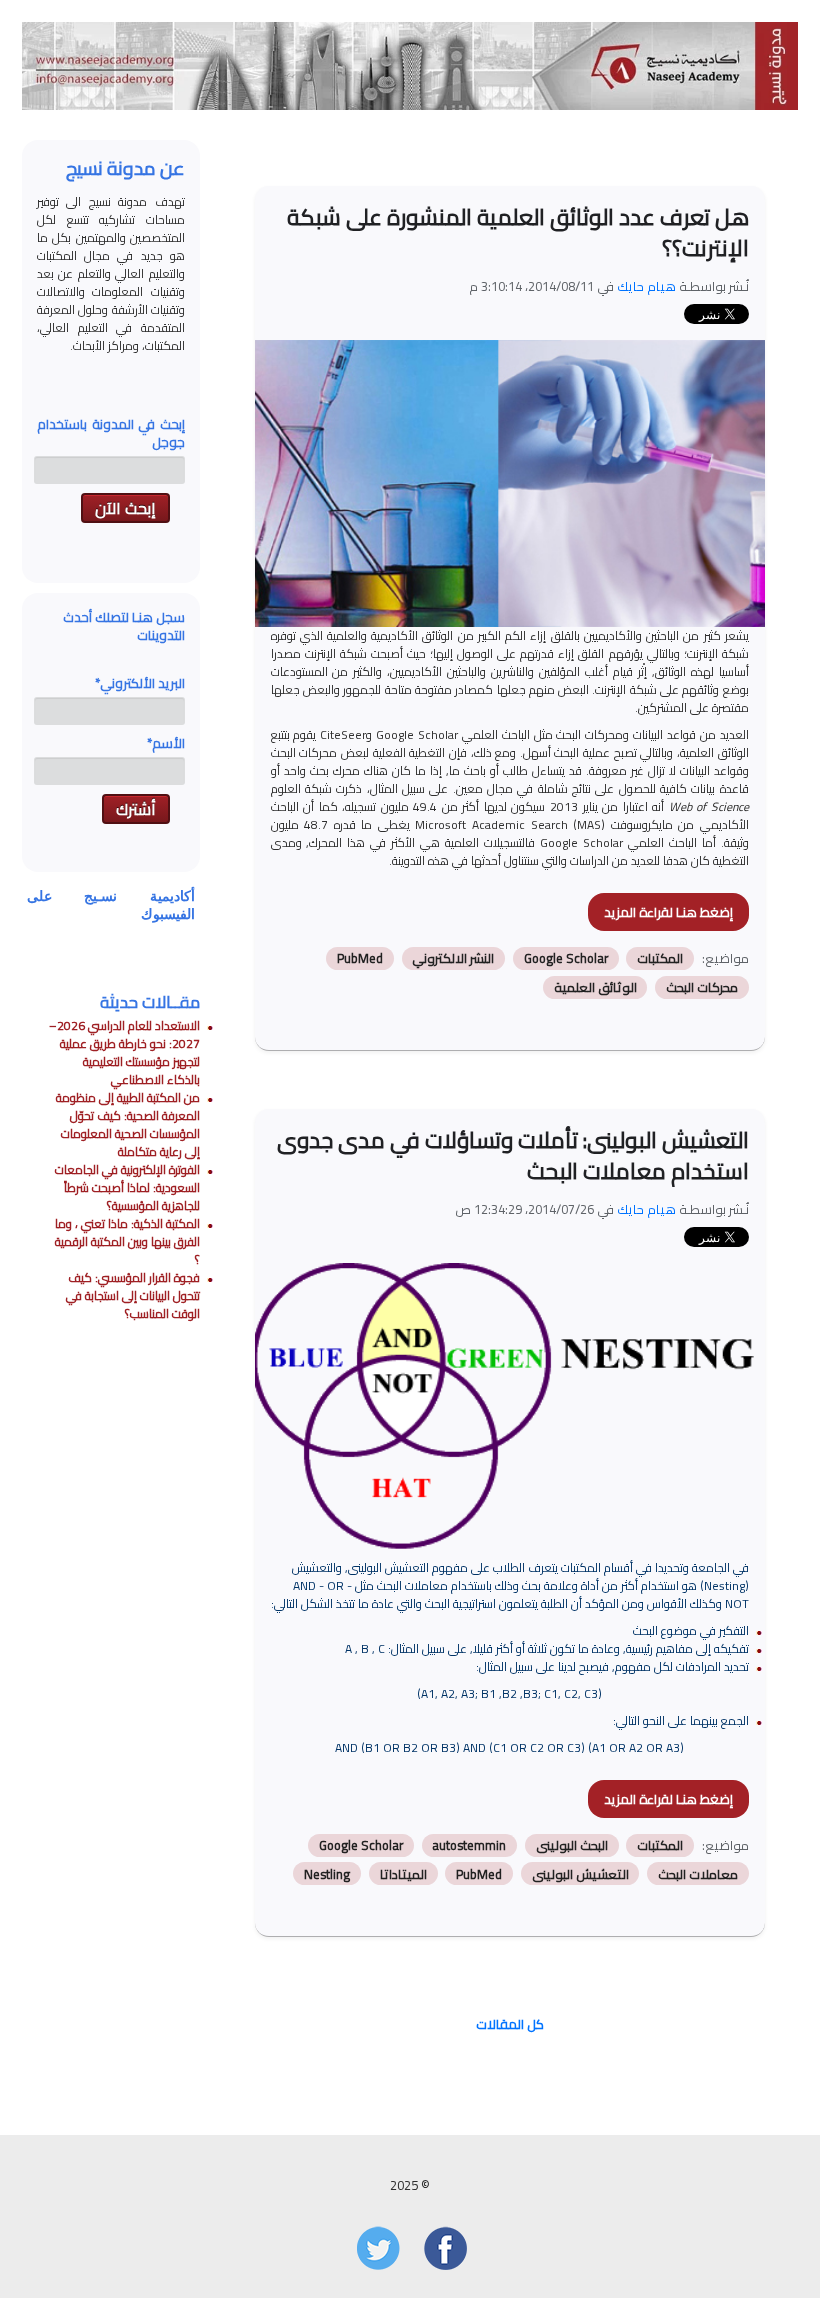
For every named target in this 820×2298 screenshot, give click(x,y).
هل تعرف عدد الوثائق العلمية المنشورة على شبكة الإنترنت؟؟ (518, 232)
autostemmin (469, 1845)
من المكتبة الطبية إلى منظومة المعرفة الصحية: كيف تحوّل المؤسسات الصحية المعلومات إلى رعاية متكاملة (128, 1124)
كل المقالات (510, 2024)
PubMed (360, 958)
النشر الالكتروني (453, 958)
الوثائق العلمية (595, 987)
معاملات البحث (698, 1873)
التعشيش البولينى (580, 1873)
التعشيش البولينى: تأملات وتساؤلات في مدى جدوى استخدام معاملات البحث (513, 1155)
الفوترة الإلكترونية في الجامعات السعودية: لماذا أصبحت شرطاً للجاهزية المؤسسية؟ (127, 1187)
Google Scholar (566, 958)
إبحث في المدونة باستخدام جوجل (111, 433)
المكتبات (660, 958)
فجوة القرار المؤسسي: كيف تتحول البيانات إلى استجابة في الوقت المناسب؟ (133, 1295)
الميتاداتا (403, 1873)
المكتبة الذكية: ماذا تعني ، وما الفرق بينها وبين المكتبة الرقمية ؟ (127, 1241)
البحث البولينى (572, 1845)
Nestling (327, 1873)
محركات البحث (702, 987)
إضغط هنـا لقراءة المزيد (668, 912)
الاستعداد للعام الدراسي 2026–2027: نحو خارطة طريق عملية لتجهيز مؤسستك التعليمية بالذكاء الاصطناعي (124, 1052)
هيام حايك (646, 286)
